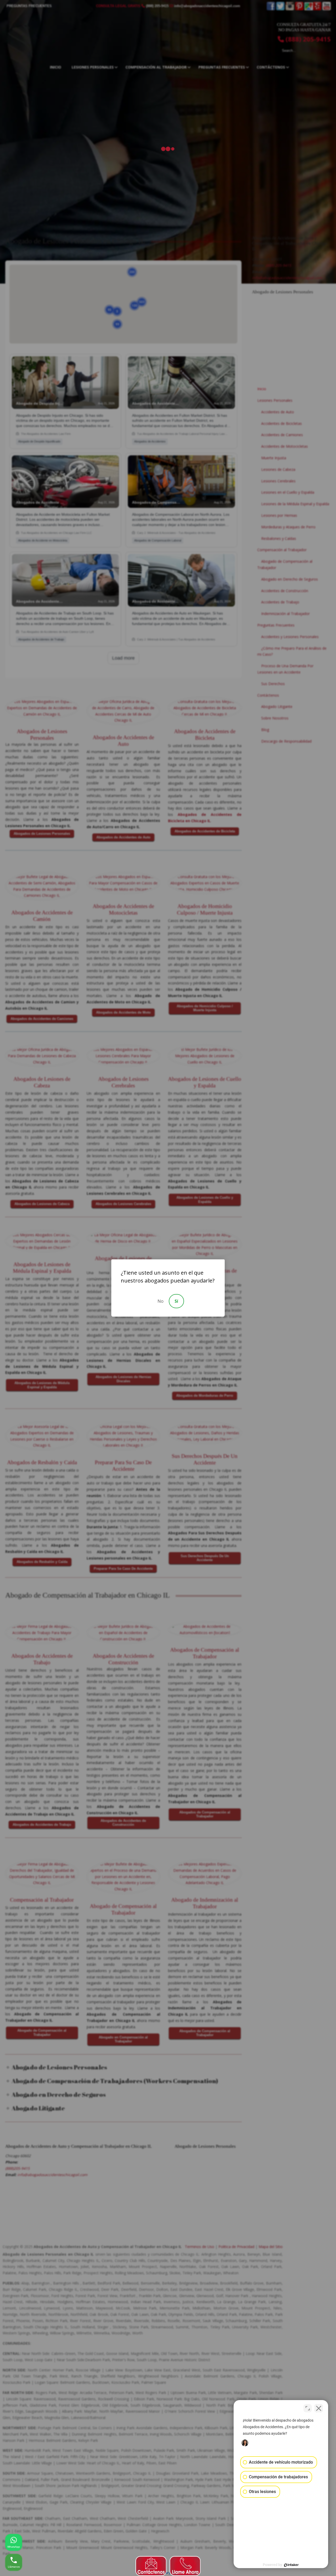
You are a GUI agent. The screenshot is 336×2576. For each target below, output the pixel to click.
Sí (176, 1301)
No (161, 1301)
